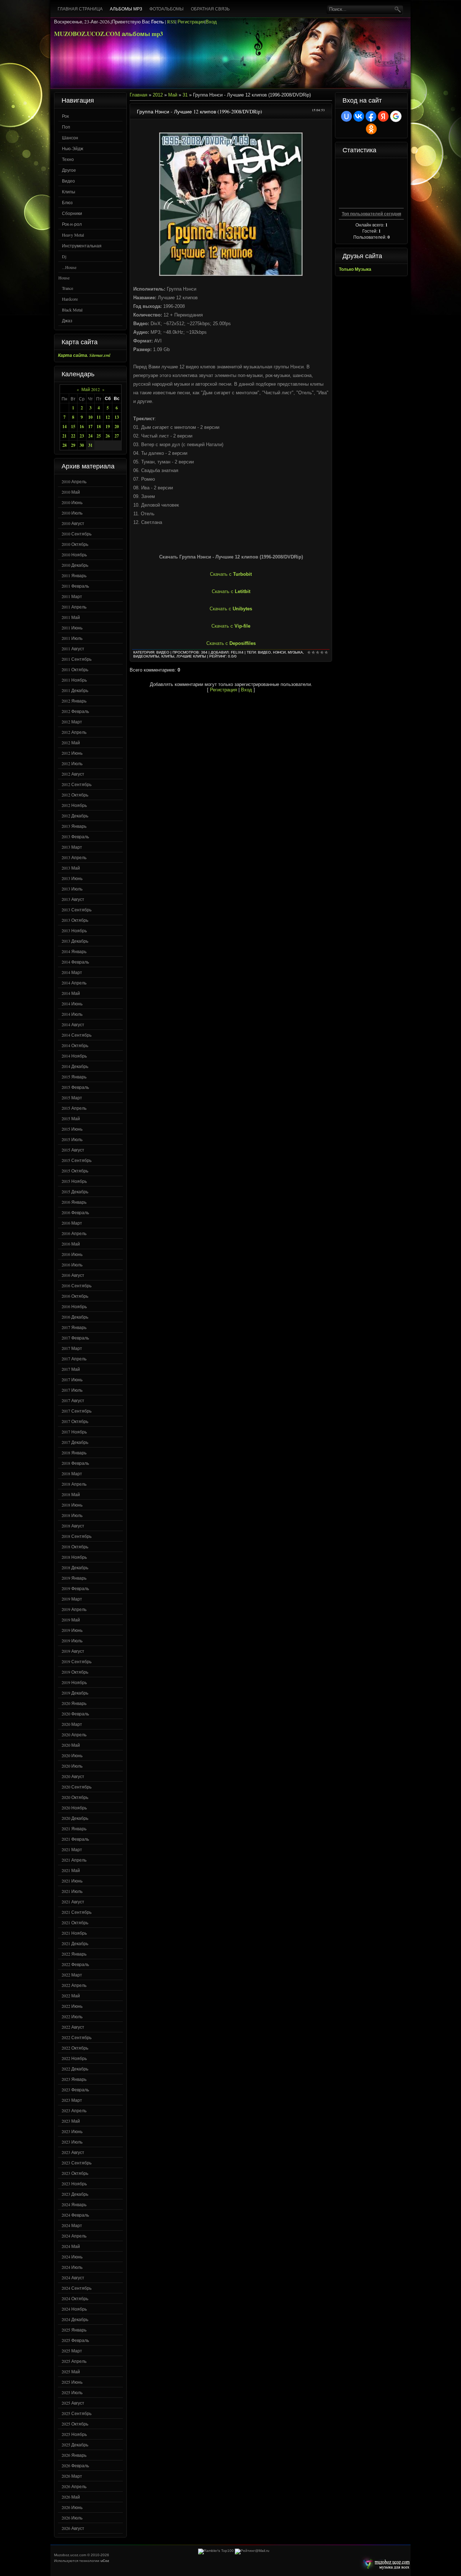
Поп (66, 127)
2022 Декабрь (75, 2069)
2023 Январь (74, 2079)
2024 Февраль (75, 2215)
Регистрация (191, 22)
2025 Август (73, 2403)
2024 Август (73, 2277)
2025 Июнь (72, 2382)
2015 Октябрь (75, 1171)
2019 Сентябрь (77, 1661)
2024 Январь (74, 2204)
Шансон (70, 138)
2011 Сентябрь (77, 659)
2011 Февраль (75, 586)
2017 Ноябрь (74, 1432)
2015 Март (72, 1098)
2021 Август (73, 1902)
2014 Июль (72, 1014)
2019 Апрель (74, 1609)
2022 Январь (74, 1954)
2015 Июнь (72, 1129)
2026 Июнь (72, 2507)
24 (90, 436)
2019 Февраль (75, 1588)
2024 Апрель (74, 2236)
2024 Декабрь (75, 2319)
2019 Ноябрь (74, 1682)
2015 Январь (74, 1077)
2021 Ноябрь (74, 1933)
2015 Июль (72, 1139)
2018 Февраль (75, 1463)
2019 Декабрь (75, 1693)
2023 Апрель (74, 2110)
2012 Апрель (74, 732)
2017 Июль (72, 1390)
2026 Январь (74, 2455)
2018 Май (71, 1494)
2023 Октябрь (75, 2173)
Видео (68, 181)
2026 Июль (72, 2518)
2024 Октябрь (75, 2298)
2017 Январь (74, 1327)
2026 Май (71, 2497)
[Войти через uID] (346, 116)
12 (108, 417)
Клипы (69, 192)
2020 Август (73, 1776)
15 (73, 427)
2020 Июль (72, 1766)
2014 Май (71, 993)
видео (264, 652)
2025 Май (71, 2371)
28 (64, 445)
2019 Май (71, 1620)
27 (117, 436)
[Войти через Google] (396, 116)
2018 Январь (74, 1453)
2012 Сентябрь (77, 784)
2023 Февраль (75, 2090)
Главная (138, 95)
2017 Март (72, 1348)
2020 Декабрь (75, 1818)
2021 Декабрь (75, 1943)
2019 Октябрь (75, 1672)
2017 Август (73, 1400)
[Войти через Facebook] (371, 116)
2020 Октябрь (75, 1797)
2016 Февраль (75, 1212)
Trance (68, 288)
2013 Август (73, 899)
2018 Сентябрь (77, 1536)
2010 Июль (72, 513)
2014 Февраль (75, 962)
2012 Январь (74, 701)
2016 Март (72, 1223)
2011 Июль (72, 638)
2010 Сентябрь (77, 534)
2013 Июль (72, 889)
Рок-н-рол (72, 224)
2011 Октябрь (75, 669)
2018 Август (73, 1526)
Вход (211, 22)
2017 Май (71, 1369)
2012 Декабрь (75, 816)
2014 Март (72, 972)
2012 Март (72, 722)
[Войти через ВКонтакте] (359, 116)
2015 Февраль (75, 1087)
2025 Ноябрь (74, 2434)
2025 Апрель (74, 2361)
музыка (295, 652)
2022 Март (72, 1975)
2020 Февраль (75, 1714)
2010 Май (71, 492)
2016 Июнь (72, 1254)
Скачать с (231, 574)
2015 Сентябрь (77, 1160)
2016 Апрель (74, 1233)
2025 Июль (72, 2392)
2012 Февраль (75, 711)
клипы (168, 656)
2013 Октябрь (75, 920)
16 (82, 427)
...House (69, 267)
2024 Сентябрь (77, 2288)
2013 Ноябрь (74, 930)
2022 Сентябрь (77, 2037)
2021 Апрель (74, 1860)
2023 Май (71, 2121)
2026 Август (73, 2528)
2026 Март (72, 2476)
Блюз (67, 202)
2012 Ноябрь (74, 805)
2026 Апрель (74, 2486)
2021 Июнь (72, 1881)
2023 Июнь (72, 2131)
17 (90, 427)
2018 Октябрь (75, 1547)
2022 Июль (72, 2016)
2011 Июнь (72, 628)
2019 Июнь (72, 1630)
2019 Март (72, 1599)
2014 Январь (74, 951)
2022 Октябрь (75, 2048)
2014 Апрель (74, 983)
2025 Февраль (75, 2340)
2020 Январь (74, 1703)
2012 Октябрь (75, 795)
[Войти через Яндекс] (383, 116)
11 (99, 417)
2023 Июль (72, 2142)
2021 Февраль (75, 1839)
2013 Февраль (75, 836)
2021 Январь (74, 1828)
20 (117, 427)
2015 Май (71, 1118)
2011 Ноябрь (74, 680)
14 (64, 427)
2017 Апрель (74, 1359)
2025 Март (72, 2351)
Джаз (67, 320)
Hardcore (70, 299)
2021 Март (72, 1849)
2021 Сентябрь (77, 1912)
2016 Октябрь (75, 1296)
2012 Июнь (72, 753)
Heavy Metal (73, 235)
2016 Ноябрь (74, 1306)
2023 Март (72, 2100)
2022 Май (71, 1996)
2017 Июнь (72, 1379)
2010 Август (73, 523)
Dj (64, 256)
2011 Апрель (74, 607)
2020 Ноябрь (74, 1808)
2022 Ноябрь (74, 2058)
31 (90, 445)
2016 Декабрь (75, 1317)
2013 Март (72, 847)
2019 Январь (74, 1578)
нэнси (279, 652)
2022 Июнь (72, 2006)
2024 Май (71, 2246)
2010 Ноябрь (74, 555)
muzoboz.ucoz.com (385, 2564)
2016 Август (73, 1275)
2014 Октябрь (75, 1045)
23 (82, 436)
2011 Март (72, 596)
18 (99, 427)
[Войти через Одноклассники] (371, 129)
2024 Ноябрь (74, 2309)
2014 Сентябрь (77, 1035)
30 (82, 445)
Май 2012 (91, 389)
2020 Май (71, 1745)
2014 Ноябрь (74, 1056)
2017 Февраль (75, 1338)
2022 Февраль (75, 1964)
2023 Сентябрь (77, 2163)
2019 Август (73, 1651)
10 (90, 417)
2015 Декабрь (75, 1191)
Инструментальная (82, 246)
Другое (69, 170)
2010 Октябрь (75, 544)
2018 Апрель (74, 1484)
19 (108, 427)
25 (99, 436)
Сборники (72, 213)
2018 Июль (72, 1515)
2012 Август (73, 774)
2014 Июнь (72, 1004)
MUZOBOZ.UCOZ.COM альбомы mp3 (109, 34)
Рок (65, 116)
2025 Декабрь (75, 2445)
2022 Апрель (74, 1985)
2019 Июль (72, 1641)
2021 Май (71, 1870)
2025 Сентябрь (77, 2413)
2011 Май (71, 617)
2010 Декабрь (75, 565)
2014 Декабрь (75, 1066)
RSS (171, 22)
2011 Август (73, 649)
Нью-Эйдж (73, 148)
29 (73, 445)
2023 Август (73, 2152)
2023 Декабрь (75, 2194)
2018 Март (72, 1473)
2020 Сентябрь (77, 1787)
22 (73, 436)
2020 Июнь (72, 1755)
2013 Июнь (72, 878)
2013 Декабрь (75, 941)
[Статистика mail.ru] (252, 2551)
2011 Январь (74, 575)
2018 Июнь (72, 1505)
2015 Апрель (74, 1108)
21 (64, 436)
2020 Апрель (74, 1734)
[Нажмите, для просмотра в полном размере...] (231, 275)
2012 (158, 95)
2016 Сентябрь (77, 1285)
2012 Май (71, 742)
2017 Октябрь (75, 1421)
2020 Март (72, 1724)
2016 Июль (72, 1265)
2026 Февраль (75, 2465)
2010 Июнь (72, 502)
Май (173, 95)
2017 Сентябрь (77, 1411)
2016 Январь (74, 1202)
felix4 (237, 652)
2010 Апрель (74, 481)
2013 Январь (74, 826)
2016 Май (71, 1244)
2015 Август (73, 1150)
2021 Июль (72, 1891)
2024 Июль (72, 2267)
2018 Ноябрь (74, 1557)
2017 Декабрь (75, 1442)
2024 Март (72, 2225)
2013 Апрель (74, 857)
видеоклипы (146, 656)
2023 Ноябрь (74, 2184)
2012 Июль (72, 763)
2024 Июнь (72, 2257)
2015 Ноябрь (74, 1181)
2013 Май (71, 868)
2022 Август (73, 2027)
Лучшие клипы (191, 656)
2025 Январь (74, 2330)
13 (117, 417)
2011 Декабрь (75, 690)
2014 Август (73, 1024)
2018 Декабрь (75, 1567)
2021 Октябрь (75, 1922)
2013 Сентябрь (77, 910)
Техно (68, 159)
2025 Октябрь (75, 2424)
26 (108, 436)
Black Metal (72, 310)
